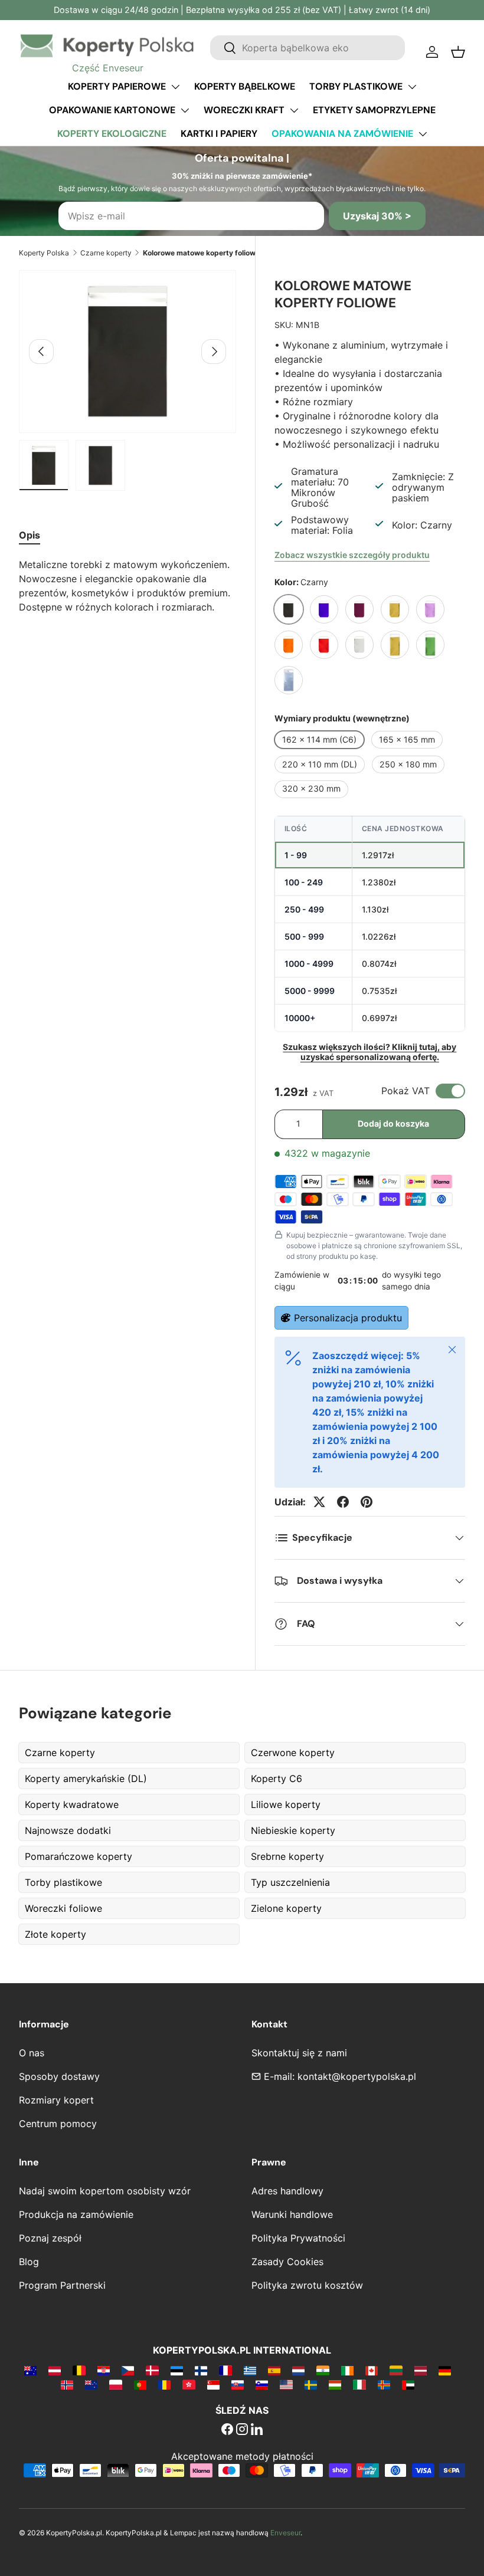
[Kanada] (372, 2370)
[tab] (30, 535)
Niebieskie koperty (293, 1830)
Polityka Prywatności (298, 2238)
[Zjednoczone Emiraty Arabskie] (408, 2384)
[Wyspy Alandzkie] (384, 2384)
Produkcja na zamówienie (76, 2214)
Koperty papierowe (117, 86)
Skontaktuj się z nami (299, 2053)
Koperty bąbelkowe (245, 86)
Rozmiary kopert (56, 2100)
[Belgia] (79, 2370)
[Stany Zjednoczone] (286, 2384)
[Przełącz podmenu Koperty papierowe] (175, 87)
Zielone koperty (286, 1908)
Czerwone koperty (293, 1753)
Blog (29, 2262)
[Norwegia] (67, 2384)
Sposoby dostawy (59, 2076)
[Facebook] (227, 2430)
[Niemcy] (445, 2370)
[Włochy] (359, 2384)
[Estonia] (177, 2370)
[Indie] (323, 2370)
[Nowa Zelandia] (91, 2384)
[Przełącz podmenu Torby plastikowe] (412, 87)
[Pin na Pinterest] (367, 1502)
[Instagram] (242, 2430)
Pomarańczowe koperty (79, 1856)
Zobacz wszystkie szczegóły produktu (352, 555)
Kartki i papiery (219, 134)
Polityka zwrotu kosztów (307, 2285)
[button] (458, 52)
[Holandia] (298, 2370)
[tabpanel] (127, 586)
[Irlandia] (347, 2370)
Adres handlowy (287, 2191)
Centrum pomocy (58, 2124)
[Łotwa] (421, 2370)
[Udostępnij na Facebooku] (343, 1502)
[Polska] (115, 2384)
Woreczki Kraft (244, 110)
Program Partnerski (62, 2285)
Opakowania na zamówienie (342, 134)
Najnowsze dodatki (68, 1830)
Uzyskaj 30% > (377, 216)
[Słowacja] (238, 2384)
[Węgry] (335, 2384)
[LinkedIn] (257, 2430)
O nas (32, 2053)
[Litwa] (396, 2370)
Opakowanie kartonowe (112, 110)
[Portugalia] (140, 2384)
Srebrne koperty (287, 1856)
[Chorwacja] (104, 2370)
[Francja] (225, 2370)
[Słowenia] (262, 2384)
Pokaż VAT (405, 1091)
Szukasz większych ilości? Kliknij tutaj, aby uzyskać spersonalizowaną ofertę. (369, 1052)
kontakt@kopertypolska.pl (357, 2076)
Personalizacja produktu (348, 1318)
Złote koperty (55, 1934)
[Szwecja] (311, 2384)
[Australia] (30, 2370)
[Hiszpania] (274, 2370)
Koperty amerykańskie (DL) (86, 1778)
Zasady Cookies (287, 2262)
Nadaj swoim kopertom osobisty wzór (105, 2191)
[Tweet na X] (319, 1502)
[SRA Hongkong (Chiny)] (189, 2384)
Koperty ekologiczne (112, 134)
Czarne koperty (106, 253)
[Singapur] (213, 2384)
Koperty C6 (277, 1778)
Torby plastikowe (356, 86)
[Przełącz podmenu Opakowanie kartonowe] (185, 110)
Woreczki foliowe (63, 1908)
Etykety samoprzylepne (374, 110)
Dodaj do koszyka (393, 1123)
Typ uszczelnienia (290, 1882)
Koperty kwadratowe (72, 1804)
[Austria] (55, 2370)
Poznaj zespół (50, 2238)
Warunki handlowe (292, 2214)
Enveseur (285, 2533)
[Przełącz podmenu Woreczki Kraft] (294, 110)
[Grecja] (250, 2370)
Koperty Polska (44, 253)
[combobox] (308, 48)
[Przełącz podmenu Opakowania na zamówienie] (423, 134)
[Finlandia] (201, 2370)
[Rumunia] (164, 2384)
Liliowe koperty (286, 1804)
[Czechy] (128, 2370)
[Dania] (152, 2370)
